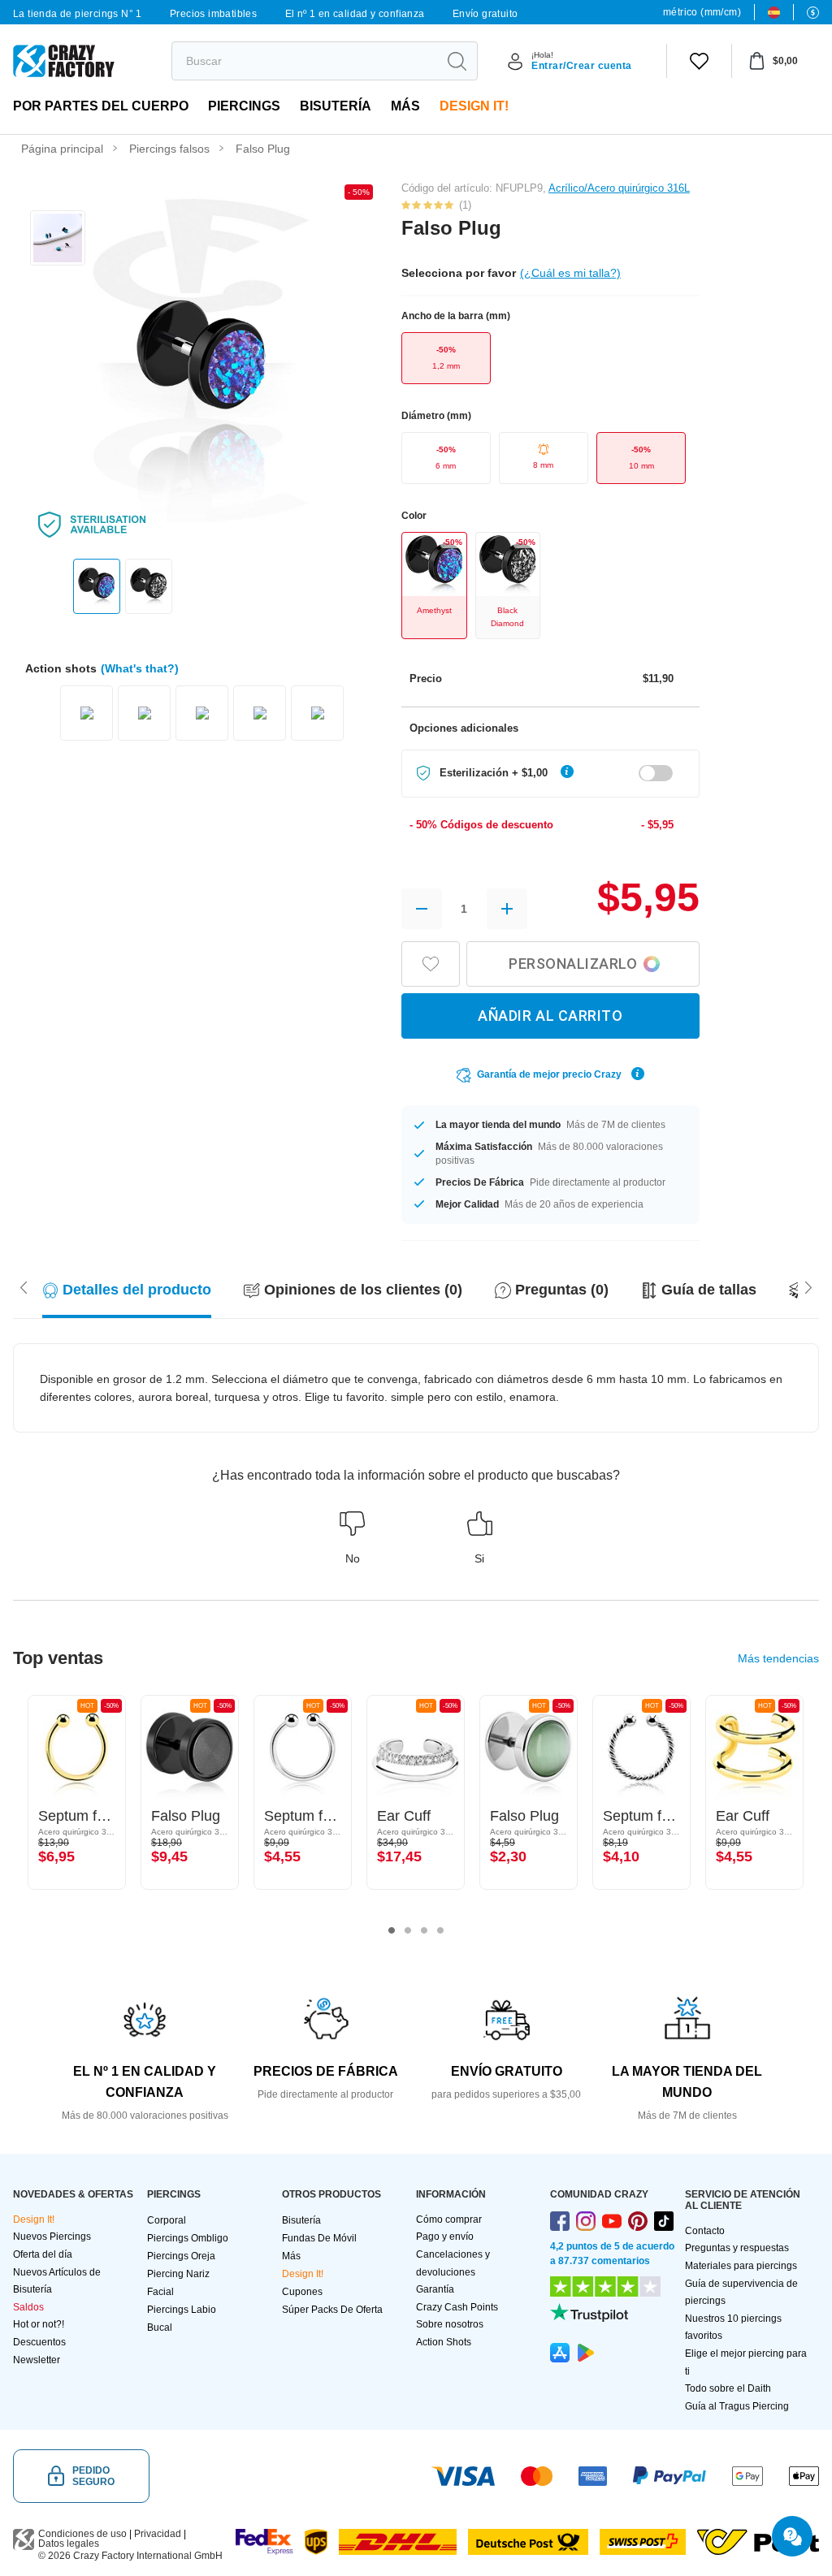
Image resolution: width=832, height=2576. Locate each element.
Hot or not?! (39, 2324)
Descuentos (39, 2342)
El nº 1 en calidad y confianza (355, 14)
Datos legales (69, 2544)
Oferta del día (43, 2254)
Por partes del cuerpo (101, 106)
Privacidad (158, 2534)
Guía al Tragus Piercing (737, 2406)
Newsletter (37, 2360)
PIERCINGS (244, 106)
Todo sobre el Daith (728, 2388)
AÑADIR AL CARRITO (550, 1016)
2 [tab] (408, 1930)
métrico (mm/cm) (702, 12)
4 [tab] (440, 1930)
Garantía (435, 2289)
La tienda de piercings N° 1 (78, 14)
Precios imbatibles (213, 14)
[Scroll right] (24, 1286)
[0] (699, 61)
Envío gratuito (485, 14)
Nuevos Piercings (52, 2237)
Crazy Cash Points (457, 2307)
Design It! (474, 106)
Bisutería (336, 106)
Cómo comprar (449, 2219)
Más (405, 106)
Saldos (28, 2307)
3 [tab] (424, 1930)
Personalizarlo (573, 964)
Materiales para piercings (741, 2266)
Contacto (705, 2231)
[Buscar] (457, 61)
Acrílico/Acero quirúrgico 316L (619, 188)
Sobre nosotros (450, 2324)
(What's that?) (140, 668)
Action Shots (444, 2342)
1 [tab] (392, 1930)
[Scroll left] (808, 1286)
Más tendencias (778, 1658)
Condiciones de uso (82, 2534)
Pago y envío (445, 2237)
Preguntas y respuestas (737, 2248)
